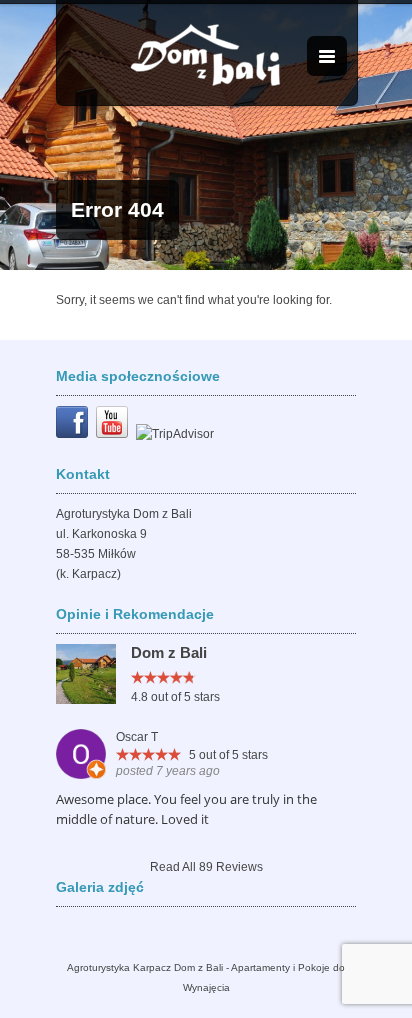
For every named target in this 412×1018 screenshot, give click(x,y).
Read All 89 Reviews (206, 867)
